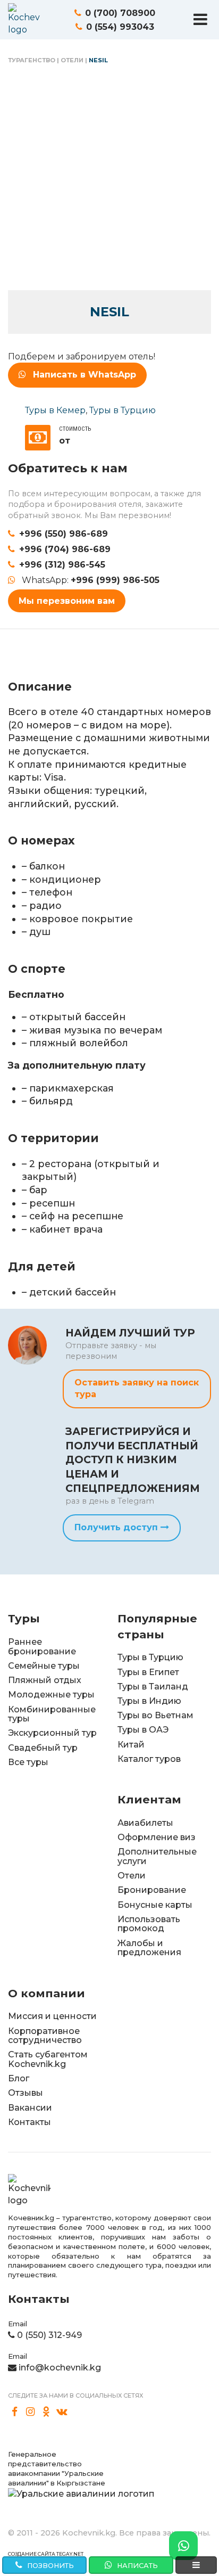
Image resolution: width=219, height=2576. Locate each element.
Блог (19, 2078)
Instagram (31, 2412)
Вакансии (30, 2108)
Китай (131, 1745)
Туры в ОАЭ (143, 1730)
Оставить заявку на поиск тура (137, 1388)
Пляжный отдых (45, 1680)
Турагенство (32, 60)
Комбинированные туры (52, 1714)
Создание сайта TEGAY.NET (46, 2554)
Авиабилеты (145, 1823)
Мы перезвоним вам (67, 601)
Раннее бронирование (42, 1647)
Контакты (30, 2122)
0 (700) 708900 (120, 13)
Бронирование (152, 1890)
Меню (200, 19)
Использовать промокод (149, 1924)
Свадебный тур (43, 1748)
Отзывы (26, 2093)
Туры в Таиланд (153, 1687)
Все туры (28, 1762)
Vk (62, 2412)
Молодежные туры (51, 1695)
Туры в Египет (148, 1672)
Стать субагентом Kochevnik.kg (48, 2059)
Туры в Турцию (123, 410)
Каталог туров (149, 1759)
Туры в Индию (149, 1701)
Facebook (15, 2412)
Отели (72, 60)
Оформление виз (157, 1837)
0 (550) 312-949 (49, 2335)
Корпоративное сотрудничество (45, 2036)
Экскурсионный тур (52, 1733)
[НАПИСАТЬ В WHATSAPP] (183, 2546)
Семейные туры (44, 1666)
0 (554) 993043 (120, 27)
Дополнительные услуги (157, 1856)
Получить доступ (117, 1527)
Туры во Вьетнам (155, 1715)
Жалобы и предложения (149, 1948)
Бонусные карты (155, 1905)
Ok (46, 2412)
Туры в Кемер (55, 410)
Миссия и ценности (52, 2016)
